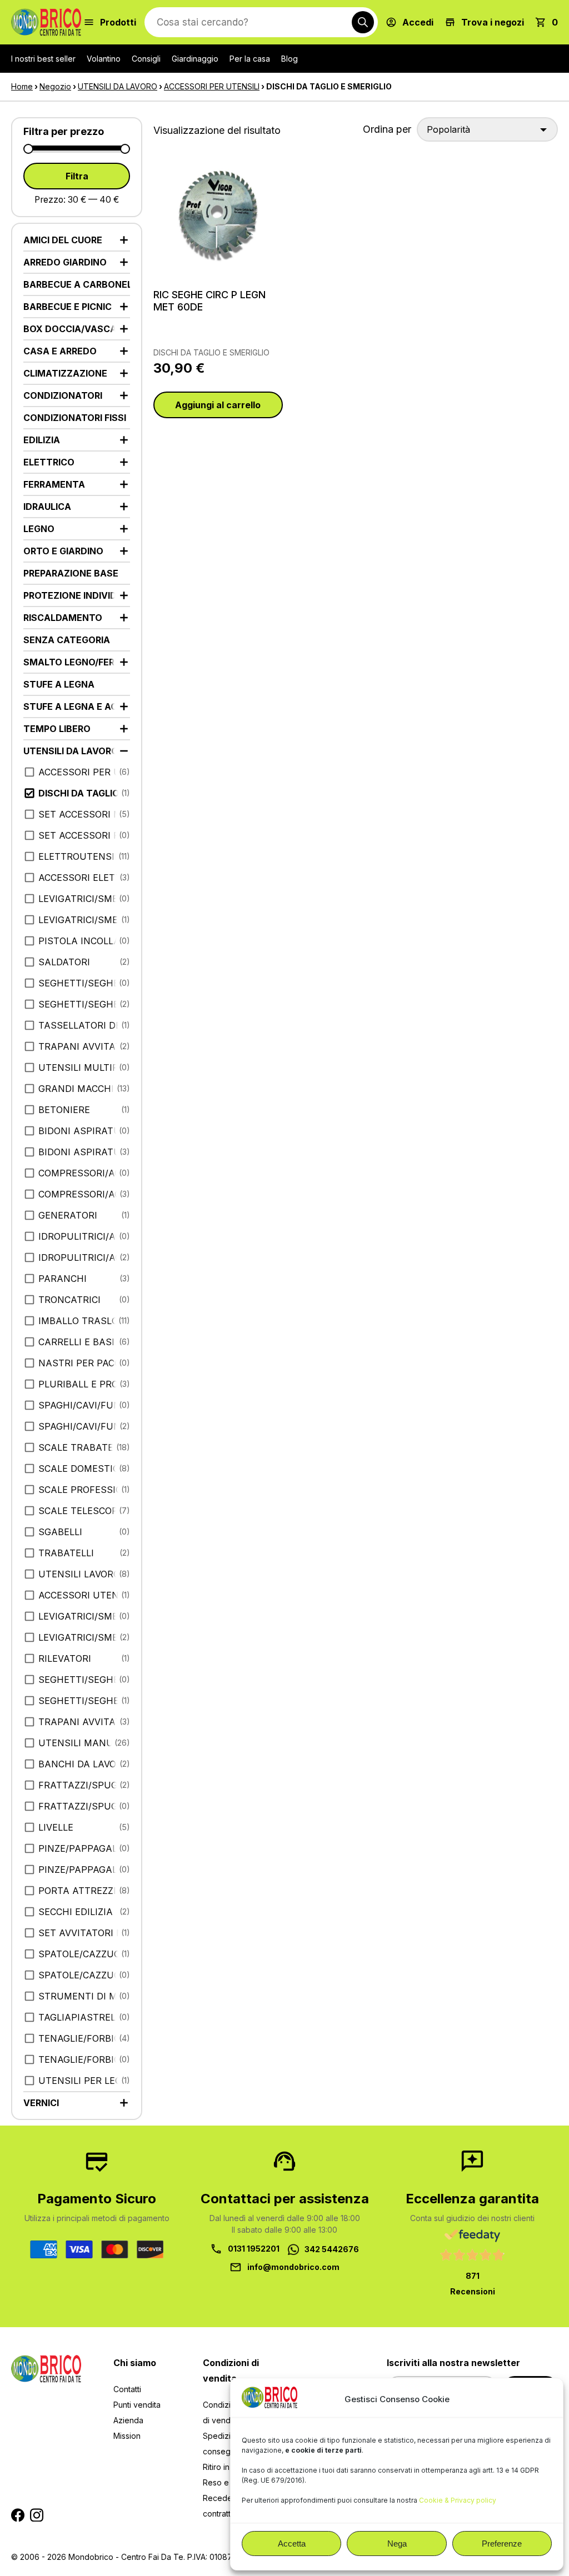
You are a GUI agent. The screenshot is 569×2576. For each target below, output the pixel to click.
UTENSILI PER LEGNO (84, 2081)
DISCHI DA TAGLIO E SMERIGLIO (211, 352)
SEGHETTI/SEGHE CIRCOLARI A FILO (84, 983)
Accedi (418, 22)
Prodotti (118, 22)
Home (22, 86)
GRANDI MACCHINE (83, 1089)
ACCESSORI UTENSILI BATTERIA (84, 1595)
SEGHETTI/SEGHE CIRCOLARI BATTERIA (84, 1680)
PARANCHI (63, 1279)
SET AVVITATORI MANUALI (84, 1933)
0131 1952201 (254, 2249)
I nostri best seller (43, 59)
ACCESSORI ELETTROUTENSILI (84, 878)
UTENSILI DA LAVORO (118, 86)
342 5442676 (332, 2249)
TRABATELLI (66, 1553)
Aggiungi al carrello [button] (218, 405)
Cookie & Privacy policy (458, 2500)
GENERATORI (68, 1215)
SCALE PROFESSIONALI (84, 1490)
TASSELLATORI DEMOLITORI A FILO (84, 1025)
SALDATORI (64, 962)
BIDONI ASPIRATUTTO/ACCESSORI (84, 1131)
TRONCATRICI (69, 1300)
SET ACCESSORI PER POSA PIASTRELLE (84, 835)
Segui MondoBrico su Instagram (37, 2515)
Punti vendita (137, 2405)
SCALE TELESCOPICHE (84, 1511)
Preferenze (502, 2544)
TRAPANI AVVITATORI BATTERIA (84, 1722)
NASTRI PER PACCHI (84, 1363)
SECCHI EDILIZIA (76, 1912)
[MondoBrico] (46, 22)
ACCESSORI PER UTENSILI (212, 86)
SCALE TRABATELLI (82, 1447)
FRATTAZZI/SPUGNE (84, 1785)
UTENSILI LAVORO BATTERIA (84, 1574)
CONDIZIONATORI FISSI (75, 418)
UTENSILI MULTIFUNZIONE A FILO (84, 1068)
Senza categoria (67, 640)
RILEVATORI (65, 1658)
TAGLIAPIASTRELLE (82, 2017)
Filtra (77, 176)
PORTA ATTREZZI (77, 1891)
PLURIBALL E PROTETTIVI (84, 1384)
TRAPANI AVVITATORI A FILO (84, 1046)
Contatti (127, 2389)
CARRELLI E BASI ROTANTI (84, 1342)
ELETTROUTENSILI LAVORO (84, 856)
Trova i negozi (493, 22)
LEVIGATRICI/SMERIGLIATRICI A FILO (84, 899)
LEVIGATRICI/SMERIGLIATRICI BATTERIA (84, 1616)
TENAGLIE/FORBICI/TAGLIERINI (84, 2038)
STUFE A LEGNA (59, 684)
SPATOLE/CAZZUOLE (84, 1954)
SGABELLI (60, 1532)
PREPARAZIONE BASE (71, 573)
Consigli (146, 59)
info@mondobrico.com (293, 2267)
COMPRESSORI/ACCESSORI (84, 1173)
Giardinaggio (195, 59)
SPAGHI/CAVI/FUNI (81, 1405)
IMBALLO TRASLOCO (84, 1321)
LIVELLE (56, 1827)
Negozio (55, 86)
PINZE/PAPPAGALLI (82, 1848)
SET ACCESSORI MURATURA (84, 814)
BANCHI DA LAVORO (84, 1764)
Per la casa (250, 59)
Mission (127, 2436)
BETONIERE (64, 1110)
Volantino (104, 59)
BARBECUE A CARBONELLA (77, 284)
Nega (397, 2544)
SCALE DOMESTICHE (84, 1469)
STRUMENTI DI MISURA (84, 1996)
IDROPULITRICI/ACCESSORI (84, 1236)
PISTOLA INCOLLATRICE (84, 941)
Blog (290, 59)
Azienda (128, 2420)
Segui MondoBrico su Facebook (18, 2515)
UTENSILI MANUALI (83, 1743)
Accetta (292, 2544)
